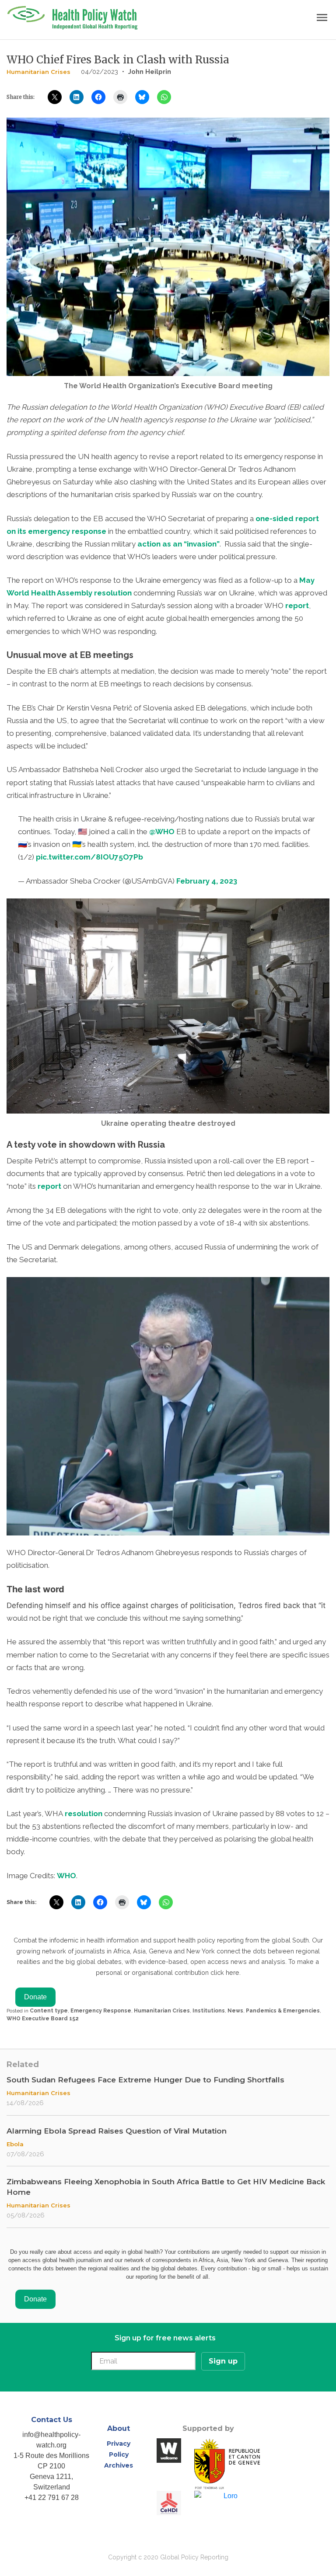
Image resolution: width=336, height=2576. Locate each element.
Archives (119, 2465)
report (297, 606)
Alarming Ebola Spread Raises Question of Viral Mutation (117, 2131)
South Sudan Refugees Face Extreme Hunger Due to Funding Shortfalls (145, 2080)
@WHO (162, 832)
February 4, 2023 (207, 881)
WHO (66, 1876)
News (235, 2011)
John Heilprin (150, 72)
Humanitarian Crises (38, 72)
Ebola (15, 2144)
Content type (49, 2011)
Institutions (209, 2011)
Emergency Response (101, 2011)
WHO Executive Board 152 (43, 2019)
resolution (83, 1814)
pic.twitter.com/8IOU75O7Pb (89, 857)
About (119, 2428)
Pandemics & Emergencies (283, 2011)
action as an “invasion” (178, 544)
